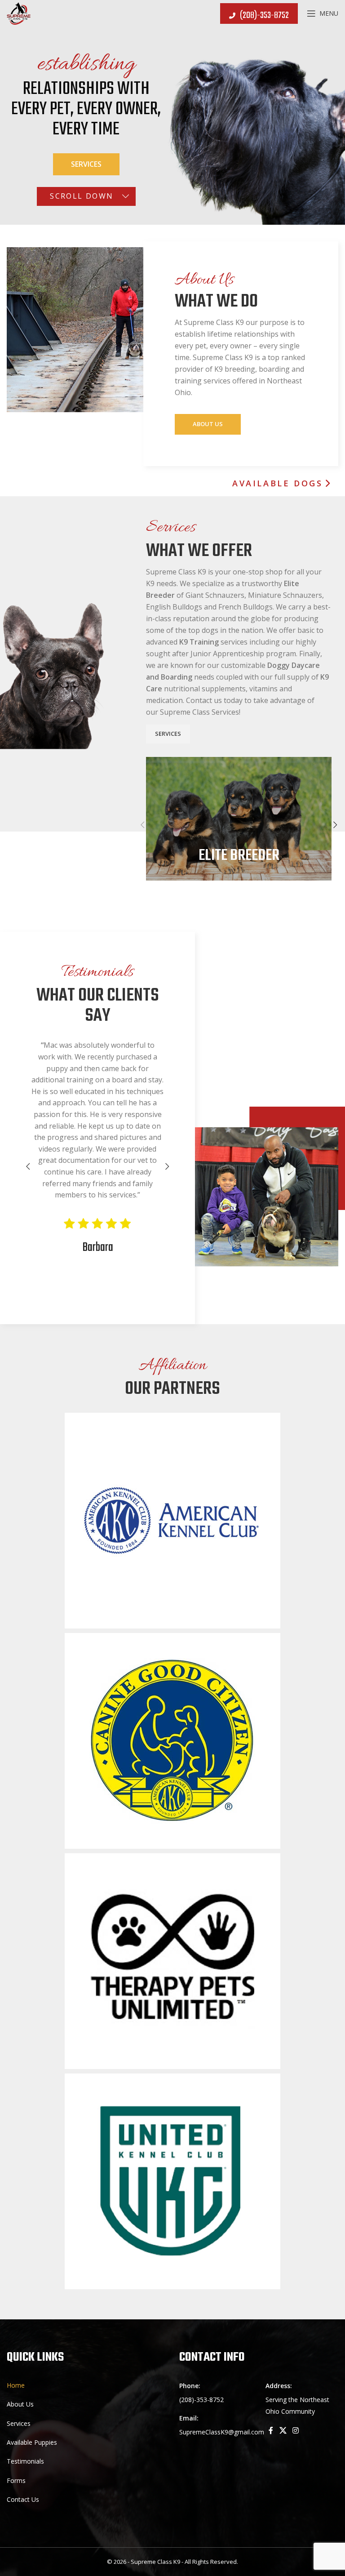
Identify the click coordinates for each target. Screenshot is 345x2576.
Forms (16, 2480)
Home (16, 2385)
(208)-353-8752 (264, 16)
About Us (208, 424)
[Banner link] (239, 819)
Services (86, 164)
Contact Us (23, 2499)
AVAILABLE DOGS (277, 484)
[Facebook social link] (271, 2431)
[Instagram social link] (295, 2431)
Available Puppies (32, 2442)
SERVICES (168, 734)
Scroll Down (82, 196)
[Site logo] (19, 13)
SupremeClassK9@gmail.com (222, 2432)
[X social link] (283, 2431)
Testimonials (25, 2461)
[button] (142, 825)
